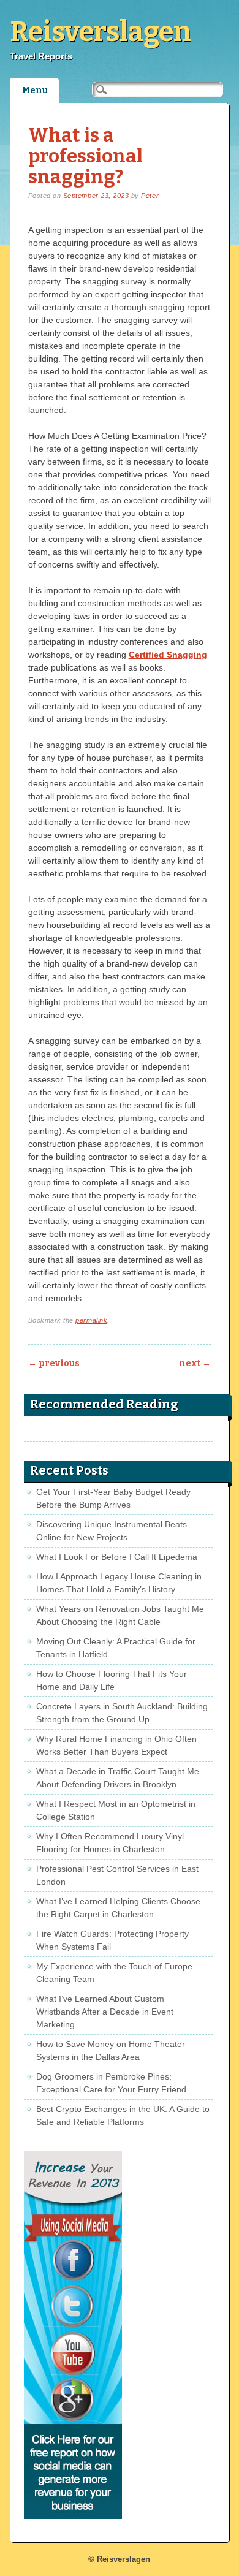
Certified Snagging (168, 655)
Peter (150, 196)
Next (195, 1363)
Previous (54, 1363)
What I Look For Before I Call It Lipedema (117, 1557)
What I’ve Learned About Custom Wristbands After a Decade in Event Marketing (105, 2012)
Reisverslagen (101, 32)
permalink (91, 1320)
